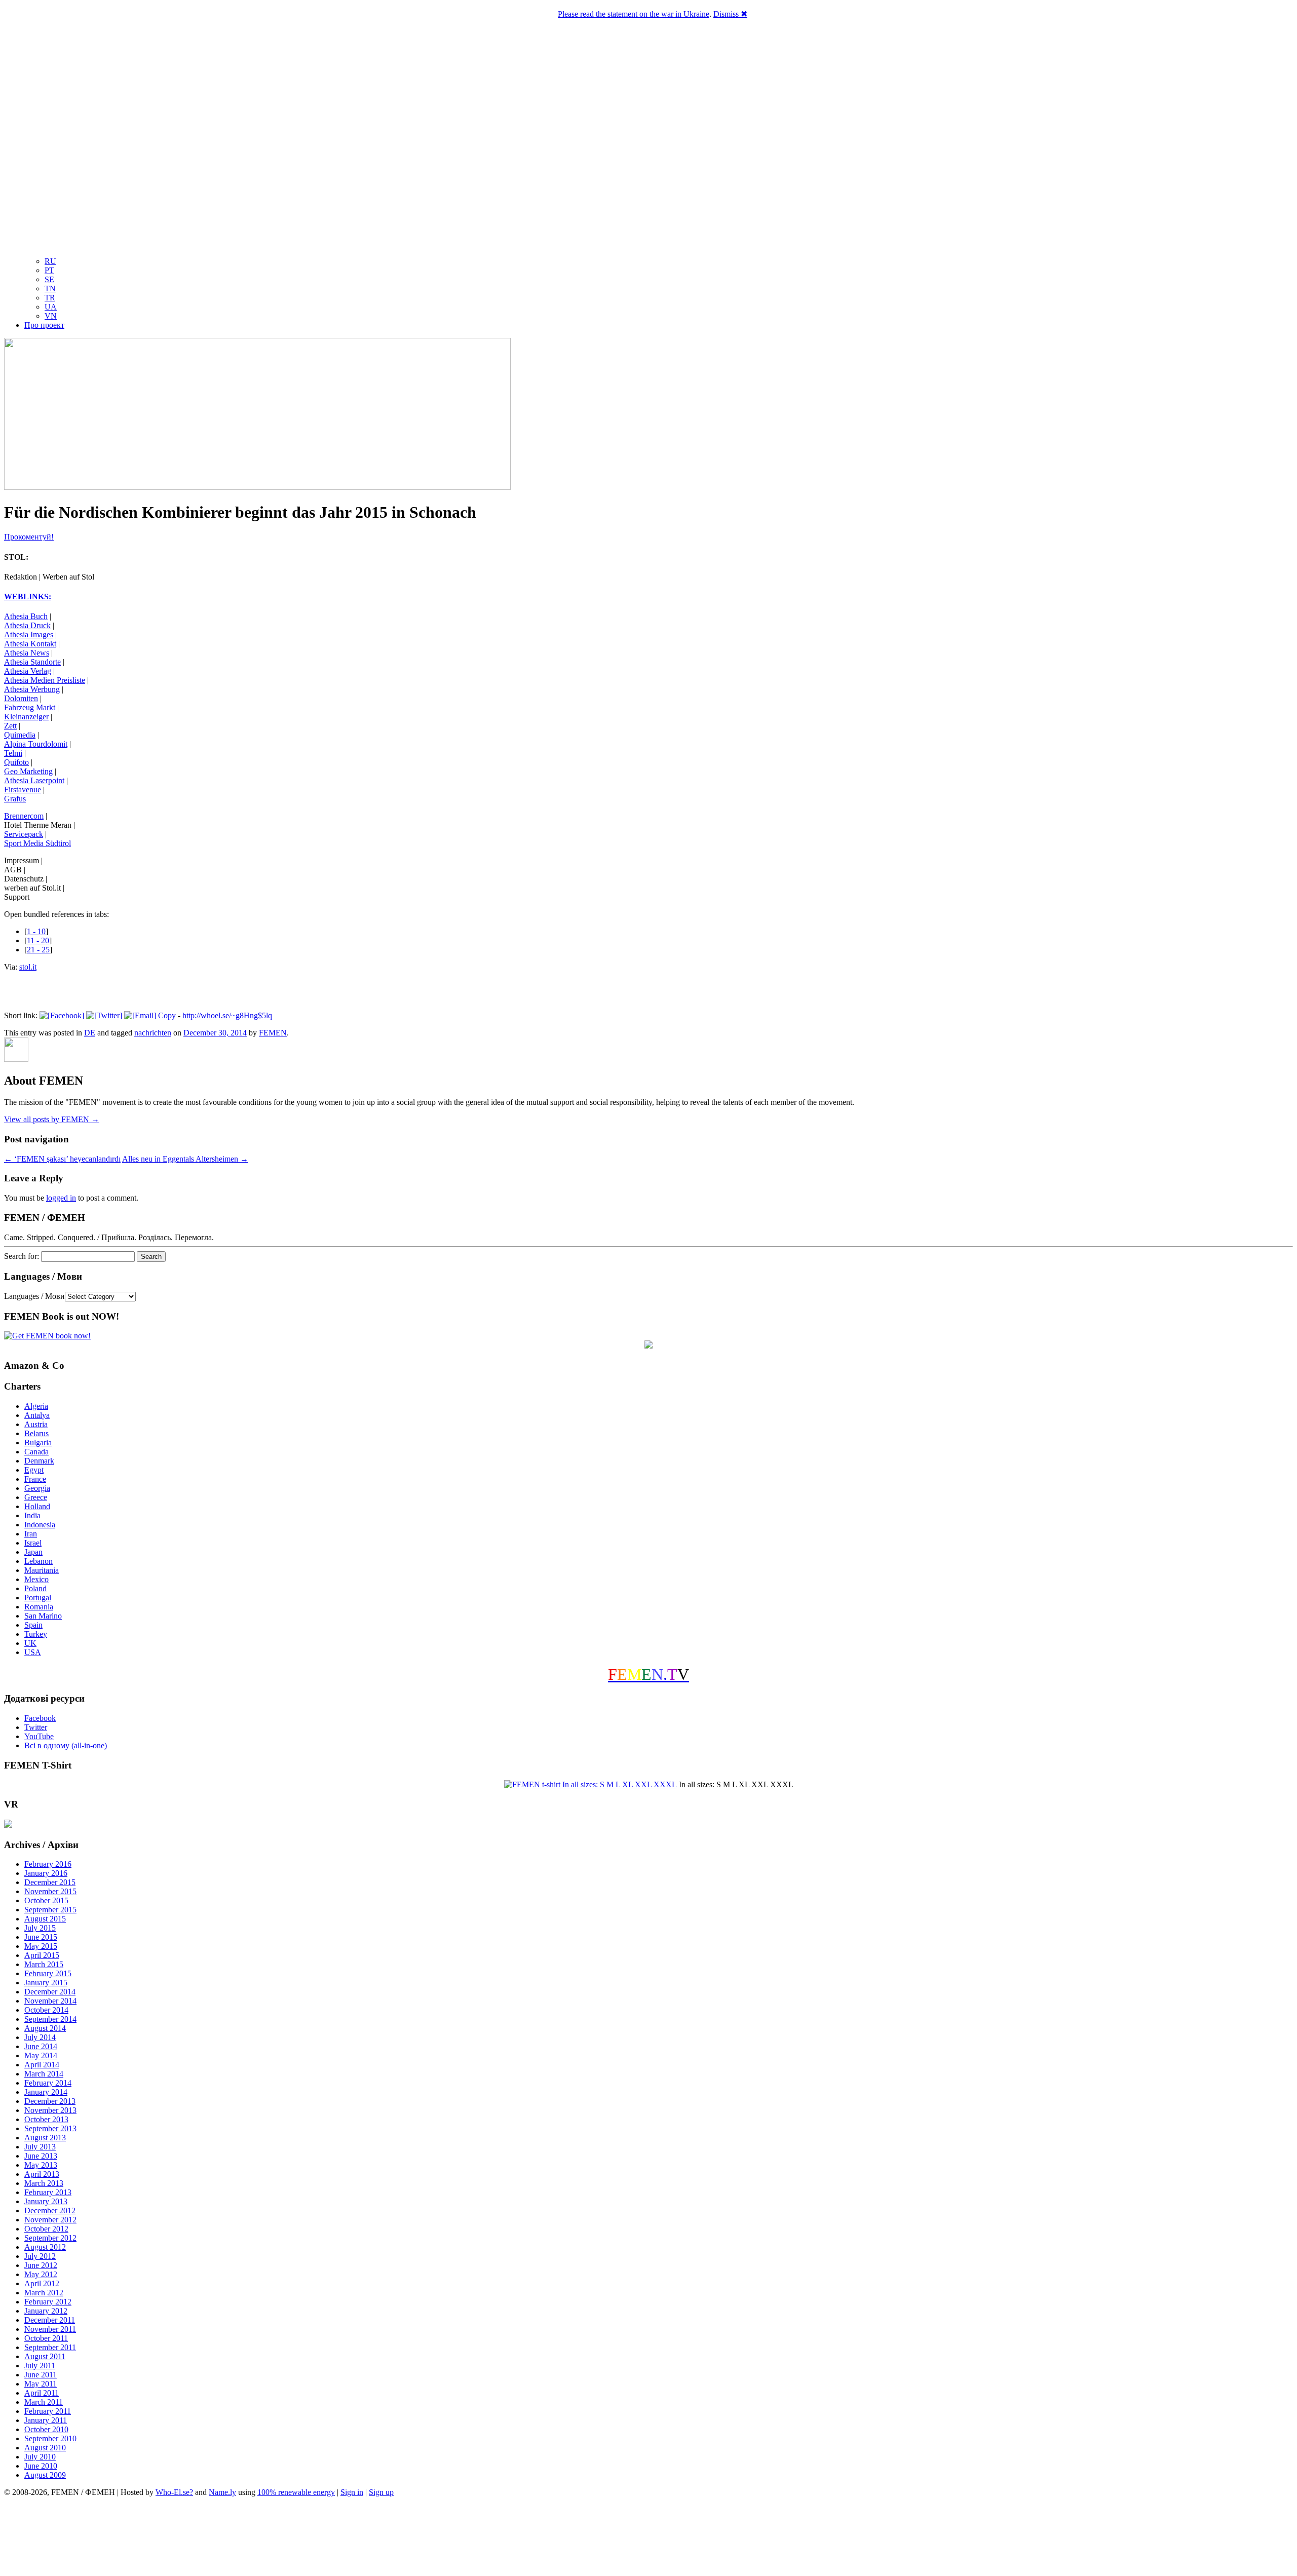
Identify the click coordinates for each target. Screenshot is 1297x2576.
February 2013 (48, 2192)
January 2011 (46, 2420)
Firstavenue (23, 790)
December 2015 (50, 1882)
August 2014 (45, 2028)
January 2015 (46, 1983)
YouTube (39, 1736)
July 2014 (40, 2037)
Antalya (37, 1415)
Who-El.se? (174, 2492)
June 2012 (41, 2265)
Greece (36, 1497)
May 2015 (41, 1946)
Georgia (37, 1488)
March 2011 (44, 2402)
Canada (36, 1452)
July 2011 (40, 2366)
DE (90, 1033)
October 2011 (46, 2338)
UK (30, 1643)
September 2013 (50, 2128)
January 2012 (46, 2311)
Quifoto (16, 762)
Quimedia (20, 735)
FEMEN (273, 1033)
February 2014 (48, 2083)
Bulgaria (38, 1443)
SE (49, 279)
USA (33, 1652)
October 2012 (46, 2229)
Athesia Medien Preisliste (45, 680)
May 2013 (41, 2165)
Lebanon (39, 1561)
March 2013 (44, 2183)
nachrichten (153, 1033)
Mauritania (42, 1570)
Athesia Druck (27, 625)
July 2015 (40, 1928)
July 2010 (40, 2457)
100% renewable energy (296, 2492)
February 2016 (48, 1864)
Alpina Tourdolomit (36, 744)
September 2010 (50, 2438)
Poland (35, 1588)
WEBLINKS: (28, 597)
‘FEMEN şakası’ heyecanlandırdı (62, 1159)
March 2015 (44, 1964)
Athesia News (27, 653)
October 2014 (46, 2010)
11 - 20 (38, 940)
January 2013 (46, 2201)
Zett (10, 726)
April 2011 (42, 2393)
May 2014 (41, 2055)
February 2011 (48, 2411)
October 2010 (46, 2429)
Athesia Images (29, 635)
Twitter (36, 1727)
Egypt (34, 1470)
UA (51, 307)
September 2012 (50, 2238)
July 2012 (40, 2256)
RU (50, 261)
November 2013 (50, 2110)
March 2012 (44, 2293)
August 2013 (45, 2138)
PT (49, 270)
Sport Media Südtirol (37, 843)
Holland (37, 1506)
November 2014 (50, 2001)
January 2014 (46, 2092)
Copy (167, 1015)
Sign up (381, 2492)
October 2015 (46, 1900)
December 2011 (50, 2320)
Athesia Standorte (32, 662)
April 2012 (42, 2283)
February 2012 (48, 2302)
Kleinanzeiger (26, 717)
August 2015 (45, 1919)
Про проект (44, 325)
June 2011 (41, 2375)
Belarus (36, 1433)
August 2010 (45, 2448)
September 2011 (50, 2347)
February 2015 (48, 1973)
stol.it (28, 967)
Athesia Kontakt (30, 644)
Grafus (15, 799)
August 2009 (45, 2475)
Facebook (40, 1718)
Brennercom (24, 816)
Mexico (36, 1579)
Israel (33, 1543)
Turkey (36, 1634)
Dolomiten (21, 698)
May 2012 (41, 2274)
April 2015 (42, 1955)
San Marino (43, 1616)
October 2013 (46, 2119)
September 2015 (50, 1910)
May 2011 (41, 2384)
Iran (31, 1534)
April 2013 (42, 2174)
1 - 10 (36, 931)
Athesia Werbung (32, 689)
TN (50, 289)
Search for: (22, 1256)
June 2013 (41, 2156)
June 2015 (41, 1937)
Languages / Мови (34, 1296)
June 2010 (41, 2466)
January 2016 (46, 1873)
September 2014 (50, 2019)
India (32, 1515)
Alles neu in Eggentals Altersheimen (185, 1159)
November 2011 (50, 2329)
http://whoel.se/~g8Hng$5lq (227, 1015)
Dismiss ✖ (730, 14)
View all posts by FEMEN (52, 1119)
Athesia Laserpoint (34, 780)
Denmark (39, 1461)
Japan (33, 1552)
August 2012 (45, 2247)
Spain (33, 1625)
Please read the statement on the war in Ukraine (634, 14)
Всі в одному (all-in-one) (66, 1745)
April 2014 (42, 2065)
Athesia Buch (26, 616)
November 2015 (50, 1891)
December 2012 (50, 2210)
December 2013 (50, 2101)
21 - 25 (38, 950)
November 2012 (50, 2220)
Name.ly (222, 2492)
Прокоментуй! (29, 537)
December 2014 (50, 1992)
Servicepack (24, 834)
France (35, 1479)
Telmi (13, 753)
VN (51, 316)
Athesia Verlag (28, 671)
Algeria (36, 1406)
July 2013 (40, 2147)
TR (50, 298)
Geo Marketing (28, 771)
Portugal (38, 1598)
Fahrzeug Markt (30, 707)
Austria (36, 1424)
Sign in (352, 2492)
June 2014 (41, 2046)
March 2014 (44, 2074)
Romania (39, 1607)
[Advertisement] (648, 2538)
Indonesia (40, 1525)
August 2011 (45, 2356)
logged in (61, 1198)
